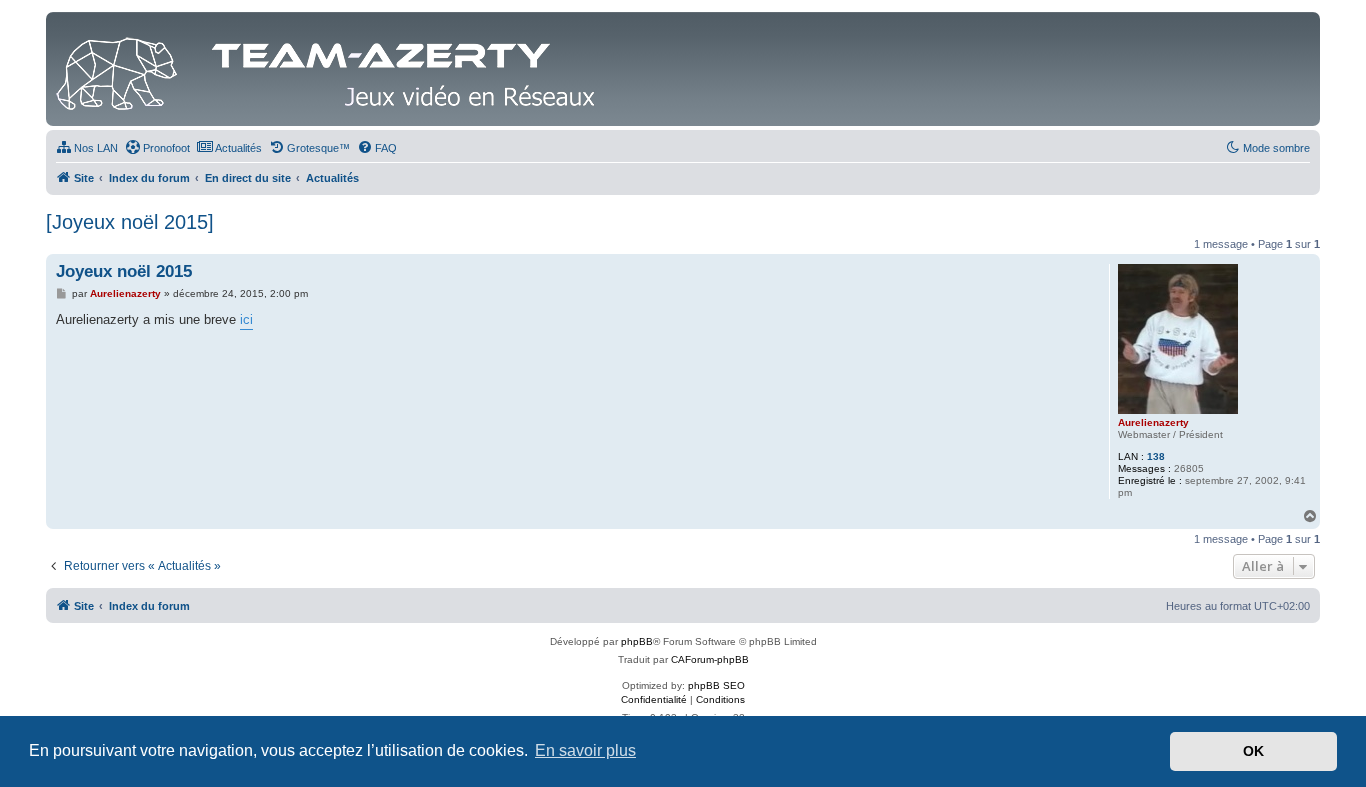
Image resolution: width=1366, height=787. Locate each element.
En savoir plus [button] (585, 750)
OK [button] (1253, 751)
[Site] (331, 69)
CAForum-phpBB (710, 659)
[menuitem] (87, 148)
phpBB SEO (716, 685)
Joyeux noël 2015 (124, 271)
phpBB (637, 641)
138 (1156, 456)
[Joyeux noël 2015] (130, 222)
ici (246, 319)
